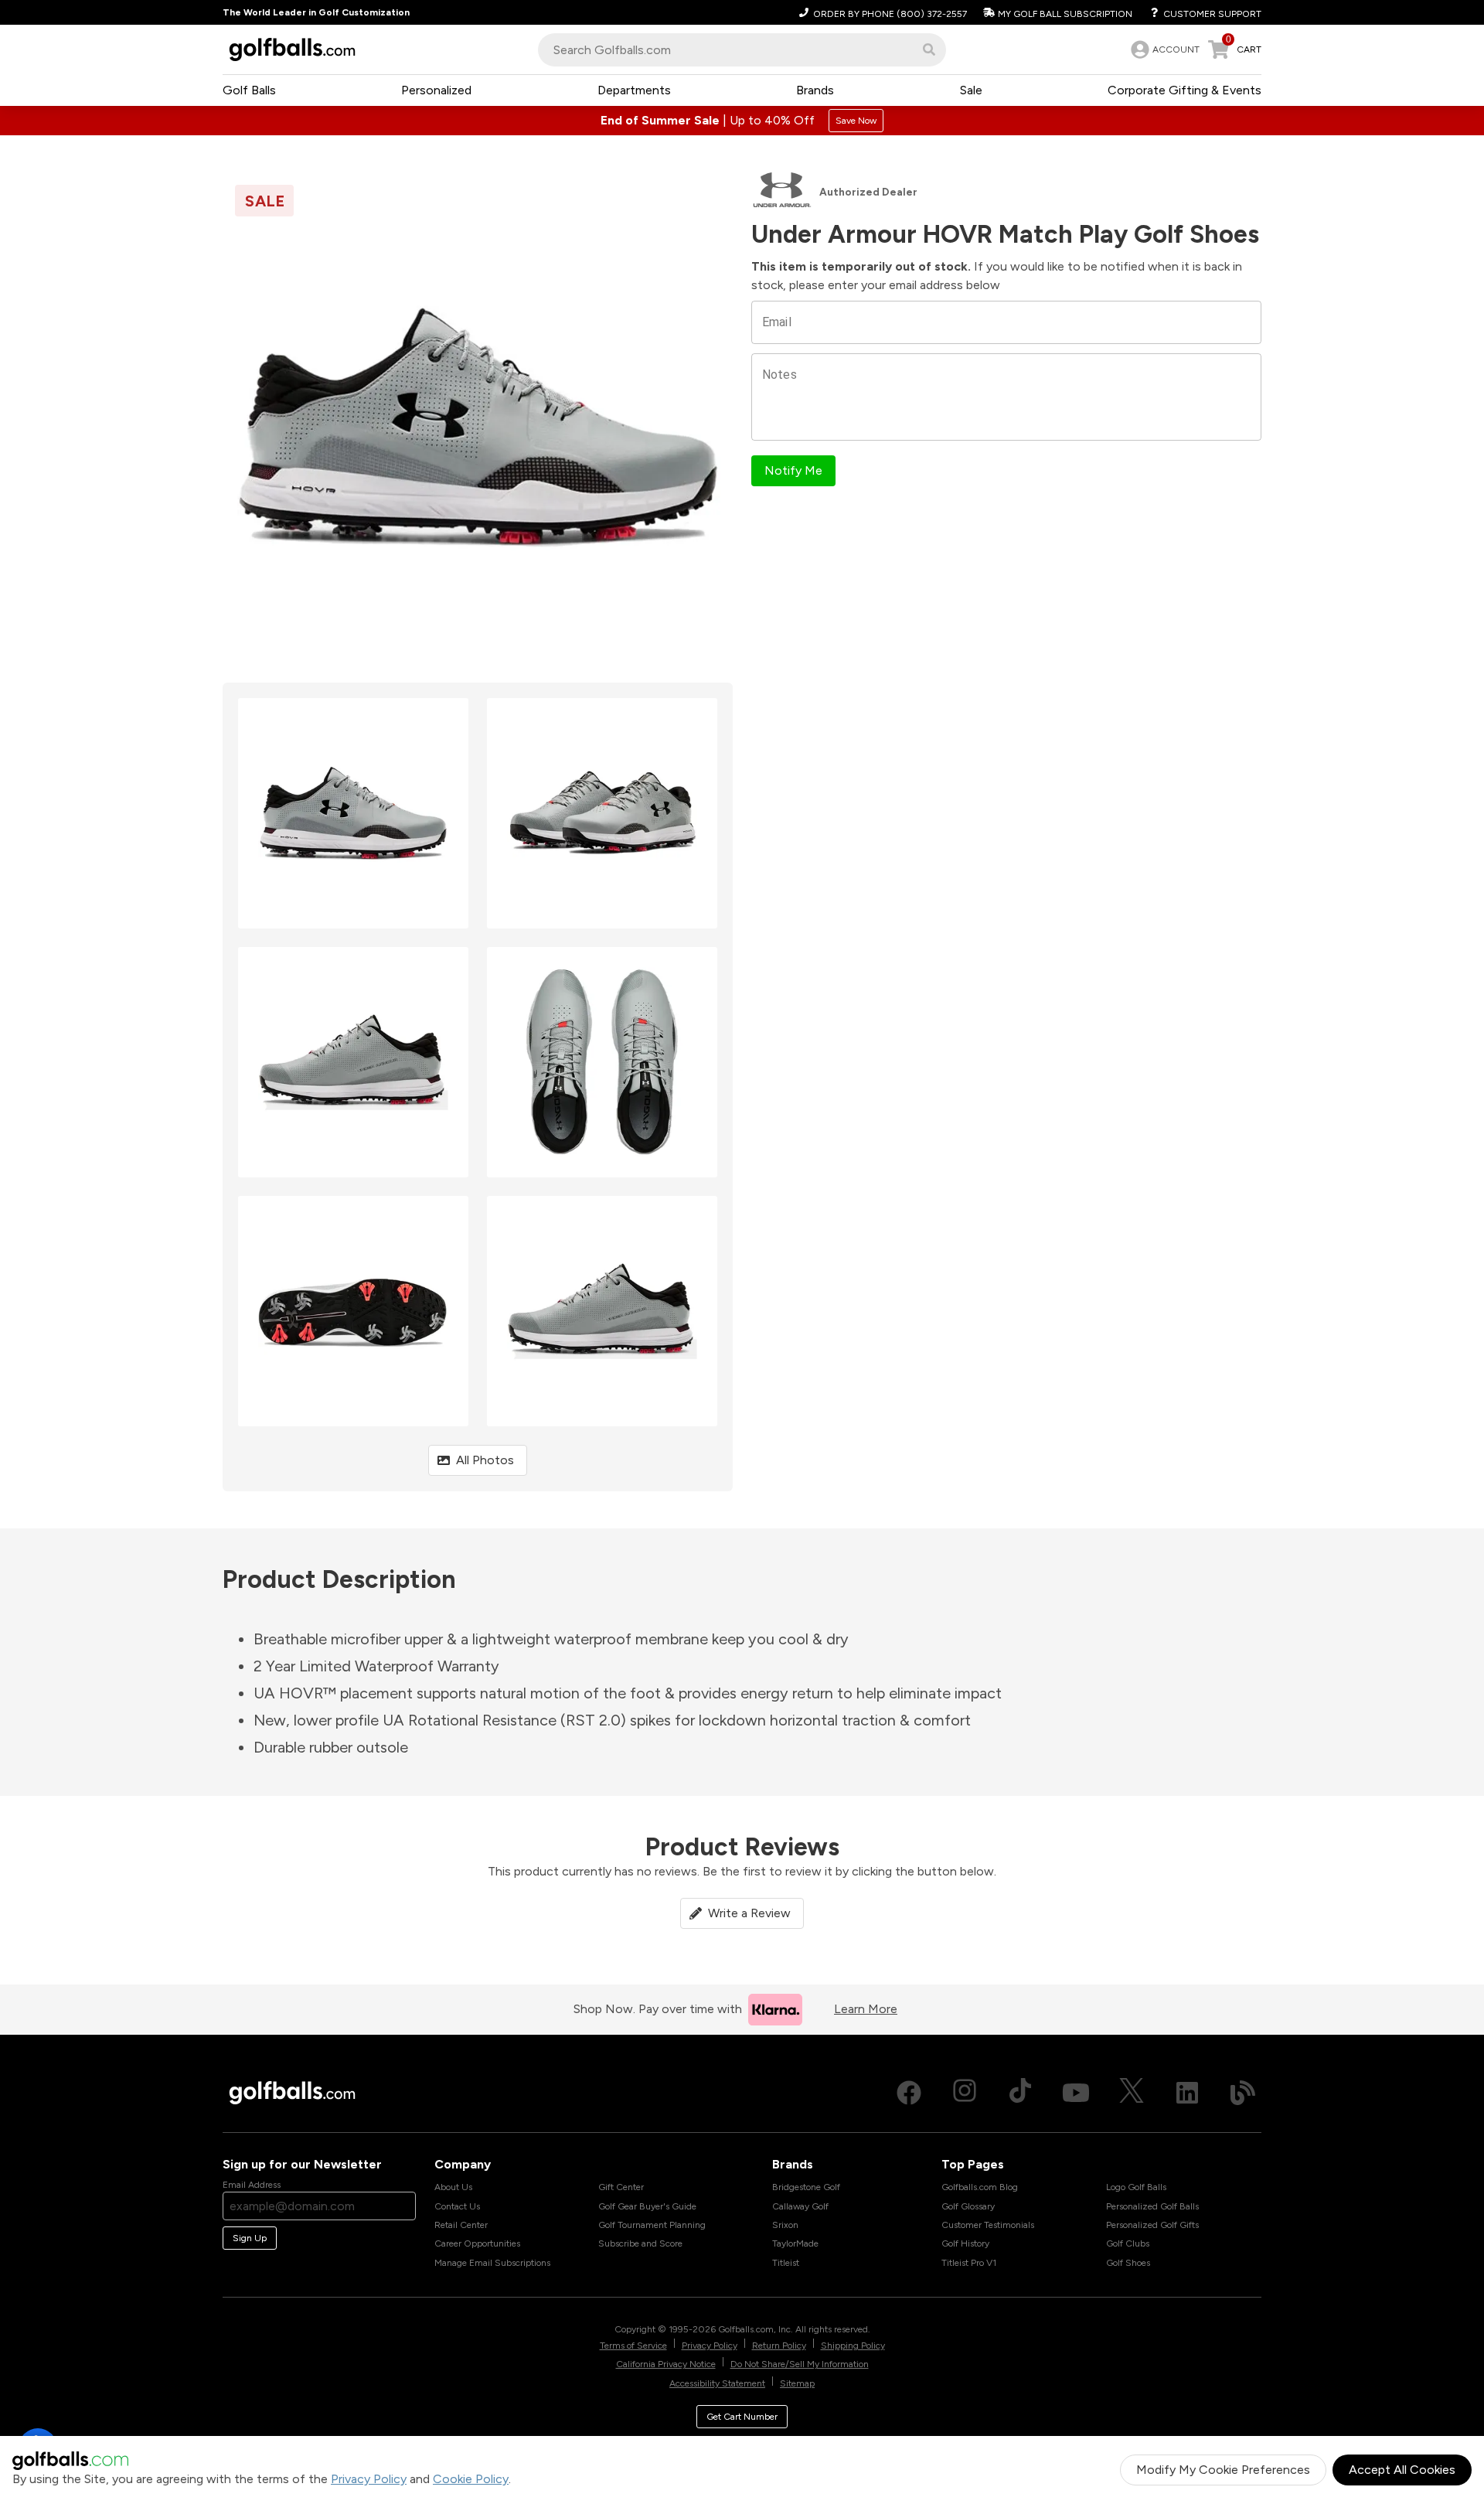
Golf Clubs (1128, 2243)
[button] (929, 49)
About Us (453, 2187)
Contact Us (457, 2206)
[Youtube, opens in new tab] (1076, 2093)
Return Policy (779, 2346)
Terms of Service (633, 2346)
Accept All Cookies (1402, 2470)
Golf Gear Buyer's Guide (647, 2206)
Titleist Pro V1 (969, 2263)
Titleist (786, 2263)
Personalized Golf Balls (1152, 2206)
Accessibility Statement (717, 2383)
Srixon (785, 2225)
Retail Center (461, 2225)
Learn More (866, 2009)
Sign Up (250, 2238)
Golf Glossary (968, 2206)
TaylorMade (795, 2243)
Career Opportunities (477, 2243)
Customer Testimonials (988, 2225)
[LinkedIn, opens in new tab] (1187, 2093)
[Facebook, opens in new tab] (909, 2093)
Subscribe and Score (640, 2243)
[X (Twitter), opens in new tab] (1132, 2093)
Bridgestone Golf (806, 2187)
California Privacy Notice (666, 2364)
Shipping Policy (853, 2346)
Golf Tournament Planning (652, 2225)
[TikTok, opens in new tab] (1020, 2093)
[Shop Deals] (742, 121)
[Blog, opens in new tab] (1243, 2093)
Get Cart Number (742, 2417)
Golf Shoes (1128, 2263)
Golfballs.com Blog (980, 2187)
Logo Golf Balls (1136, 2187)
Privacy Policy (369, 2479)
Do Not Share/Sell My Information (800, 2364)
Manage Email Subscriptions (492, 2263)
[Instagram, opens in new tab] (965, 2093)
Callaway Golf (800, 2206)
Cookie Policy (471, 2479)
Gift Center (621, 2187)
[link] (1164, 49)
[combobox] (742, 50)
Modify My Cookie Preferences (1223, 2470)
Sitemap (797, 2383)
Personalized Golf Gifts (1152, 2225)
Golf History (965, 2243)
